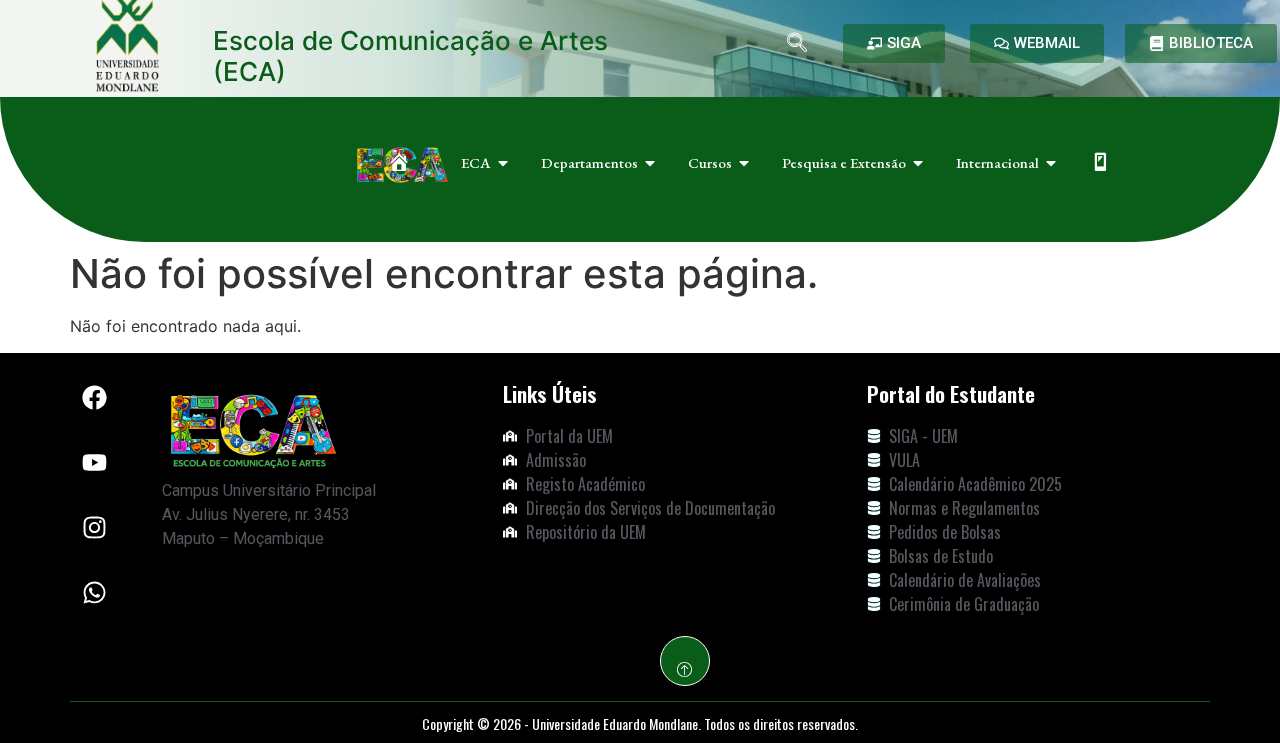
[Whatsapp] (95, 593)
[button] (797, 44)
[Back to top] (685, 661)
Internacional (997, 162)
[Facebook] (95, 398)
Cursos (710, 162)
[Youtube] (95, 463)
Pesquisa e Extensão (844, 162)
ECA (476, 162)
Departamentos (589, 162)
